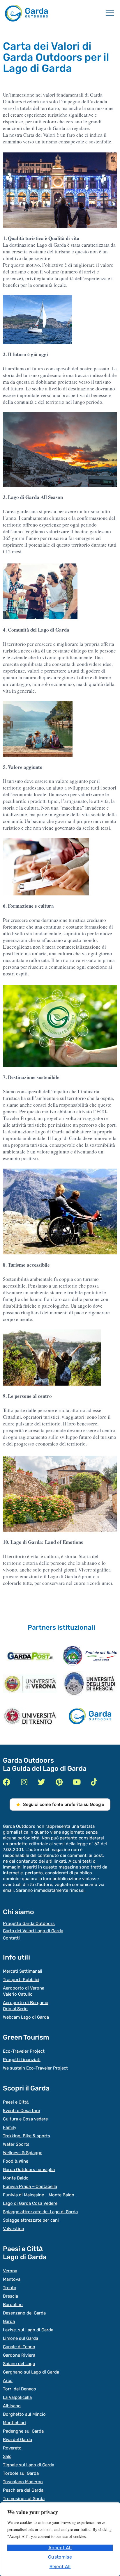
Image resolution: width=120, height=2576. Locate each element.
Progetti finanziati (22, 2060)
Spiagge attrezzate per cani (31, 2220)
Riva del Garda (17, 2440)
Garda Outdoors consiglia (29, 2170)
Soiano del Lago (19, 2364)
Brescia (10, 2296)
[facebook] (7, 1782)
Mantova (12, 2279)
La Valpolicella (17, 2397)
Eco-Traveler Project (24, 2051)
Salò (7, 2456)
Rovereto (12, 2448)
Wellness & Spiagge (23, 2153)
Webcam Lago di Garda (26, 2017)
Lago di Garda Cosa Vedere (30, 2203)
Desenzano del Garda (24, 2313)
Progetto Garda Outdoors (29, 1923)
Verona (10, 2271)
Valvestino (14, 2229)
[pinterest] (59, 1782)
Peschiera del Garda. (24, 2490)
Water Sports (16, 2144)
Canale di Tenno (19, 2347)
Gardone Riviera (19, 2355)
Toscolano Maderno (23, 2482)
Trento (10, 2288)
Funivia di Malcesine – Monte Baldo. (39, 2195)
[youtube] (76, 1782)
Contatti (11, 1938)
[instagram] (24, 1782)
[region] (60, 2539)
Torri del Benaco (20, 2389)
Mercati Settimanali (23, 1971)
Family (10, 2127)
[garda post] (30, 1656)
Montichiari (14, 2423)
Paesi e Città (16, 2102)
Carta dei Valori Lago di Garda (33, 1931)
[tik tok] (94, 1782)
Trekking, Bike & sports (27, 2136)
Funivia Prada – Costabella (30, 2186)
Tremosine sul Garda (24, 2499)
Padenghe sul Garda (23, 2431)
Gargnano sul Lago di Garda (31, 2372)
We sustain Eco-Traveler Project (35, 2068)
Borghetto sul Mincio (24, 2414)
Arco (8, 2381)
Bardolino (13, 2305)
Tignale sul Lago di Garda (29, 2465)
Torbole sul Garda (21, 2473)
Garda (9, 2321)
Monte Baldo (16, 2178)
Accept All (60, 2548)
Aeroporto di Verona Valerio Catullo (24, 1991)
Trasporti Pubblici (21, 1980)
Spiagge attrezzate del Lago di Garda (40, 2212)
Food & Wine (16, 2161)
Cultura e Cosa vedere (25, 2119)
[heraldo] (90, 1656)
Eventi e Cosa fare (21, 2111)
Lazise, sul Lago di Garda (28, 2330)
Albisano (12, 2406)
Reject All (60, 2567)
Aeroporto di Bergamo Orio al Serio (26, 2006)
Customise (60, 2557)
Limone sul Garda (21, 2338)
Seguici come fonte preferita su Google (64, 1804)
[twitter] (42, 1782)
